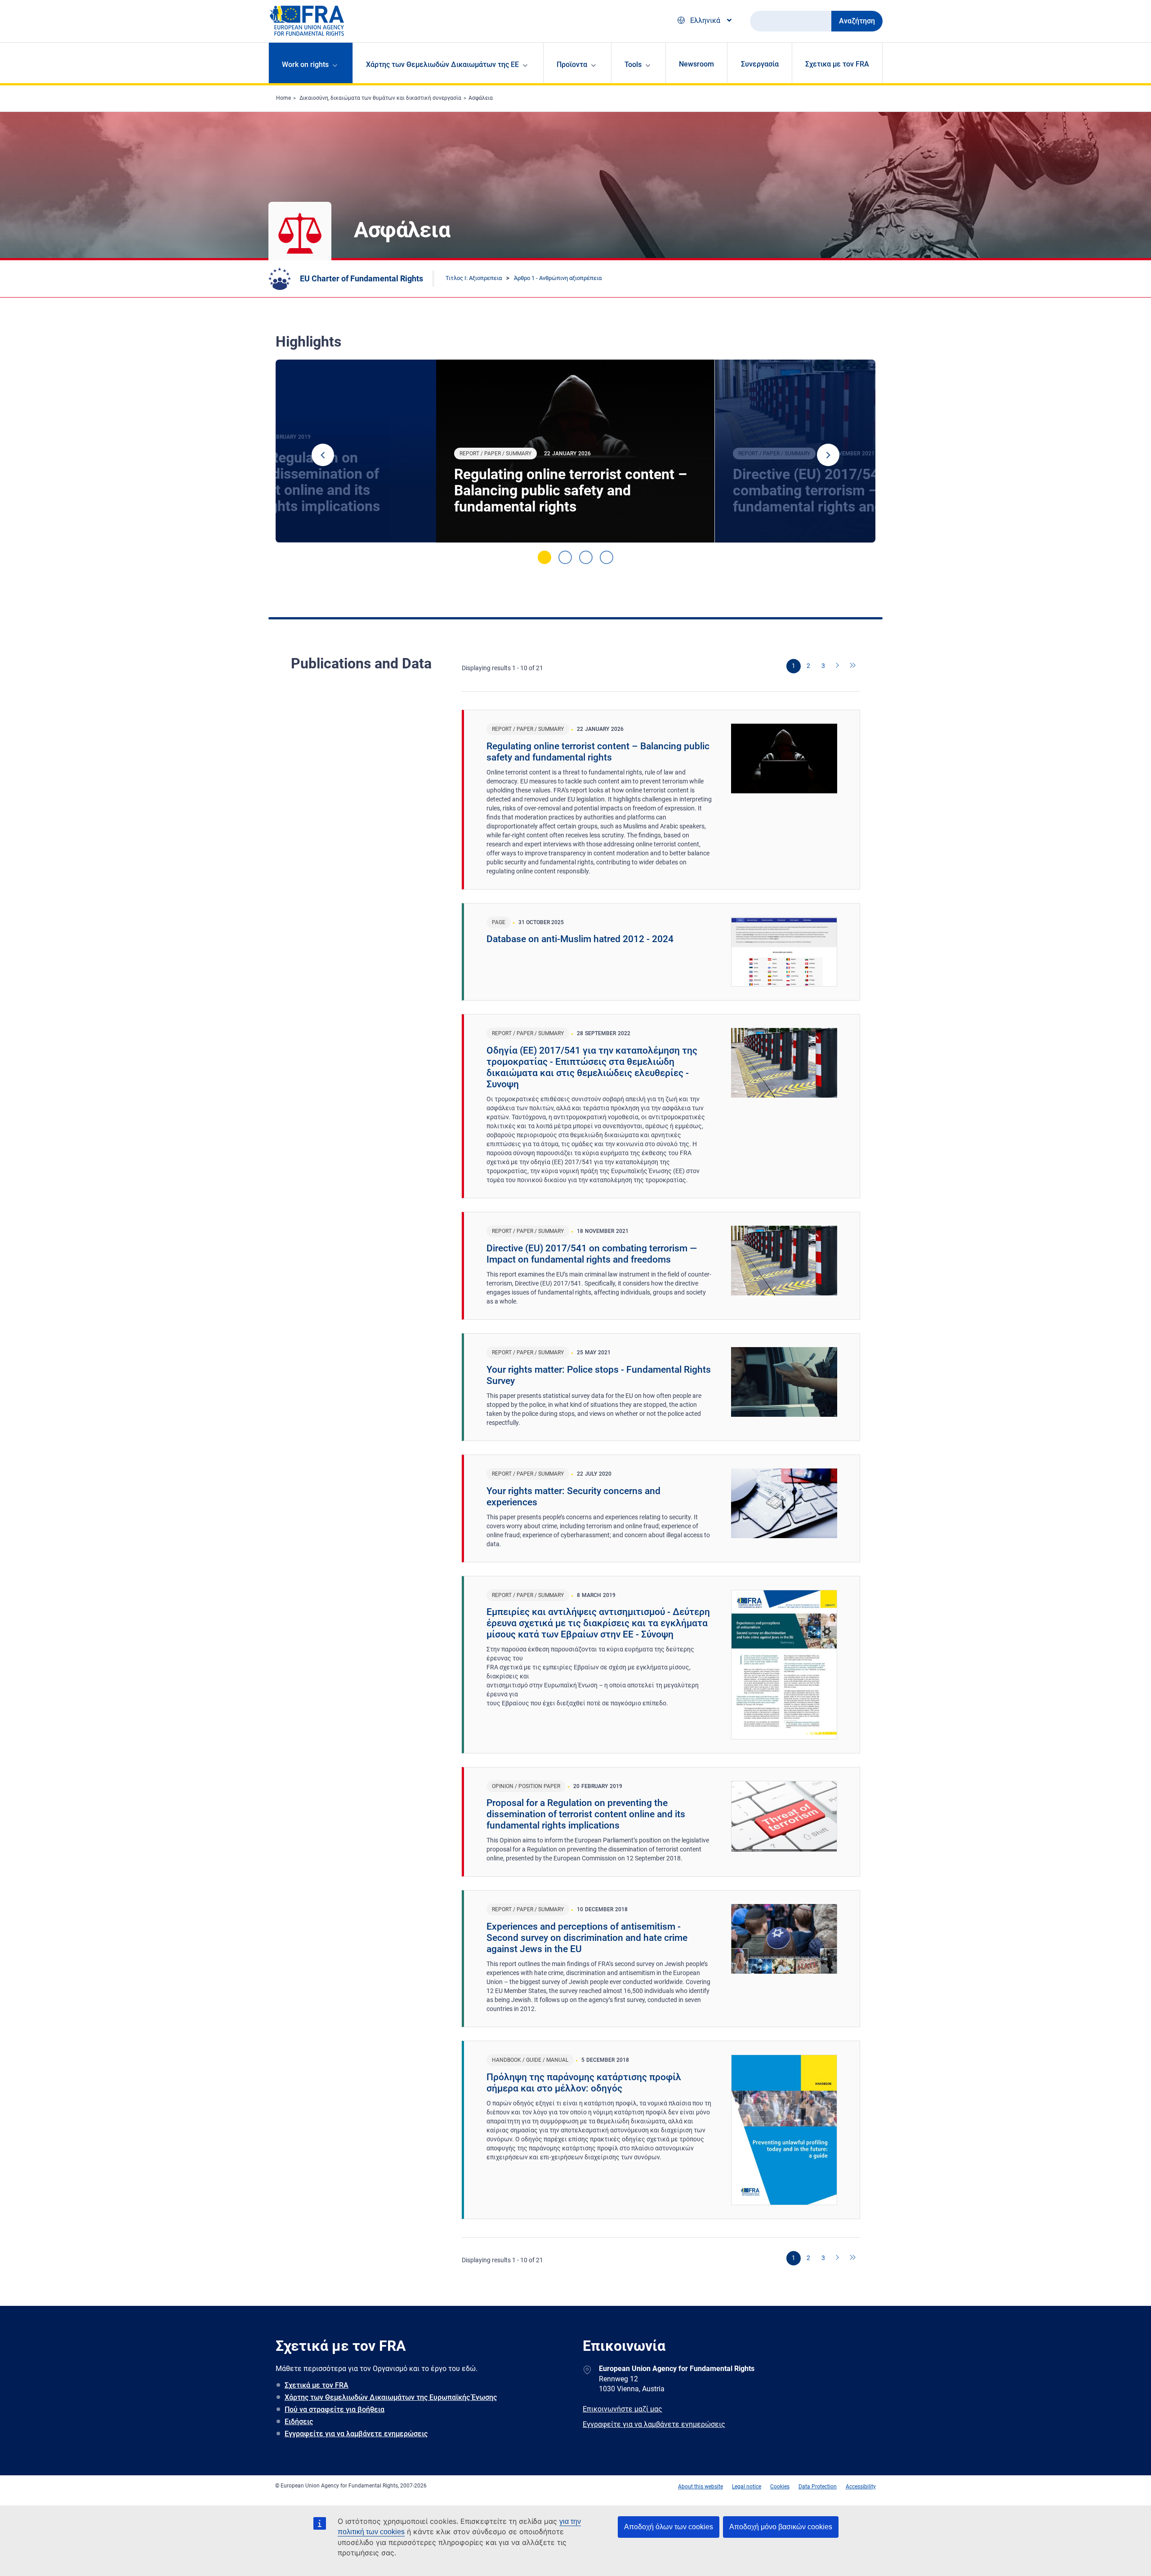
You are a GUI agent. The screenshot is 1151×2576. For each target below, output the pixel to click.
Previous (323, 455)
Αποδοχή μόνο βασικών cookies (781, 2527)
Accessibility (861, 2487)
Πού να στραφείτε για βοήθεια (335, 2409)
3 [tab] (586, 557)
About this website (700, 2487)
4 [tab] (607, 557)
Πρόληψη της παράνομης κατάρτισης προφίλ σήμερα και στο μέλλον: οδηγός (584, 2083)
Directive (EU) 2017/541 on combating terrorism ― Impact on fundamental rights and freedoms (592, 1254)
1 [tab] (544, 557)
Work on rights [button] (305, 65)
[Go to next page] (838, 666)
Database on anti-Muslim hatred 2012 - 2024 (580, 939)
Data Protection (818, 2487)
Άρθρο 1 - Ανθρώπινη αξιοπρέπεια (558, 278)
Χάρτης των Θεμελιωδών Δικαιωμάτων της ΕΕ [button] (442, 65)
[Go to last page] (853, 666)
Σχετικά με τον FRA (317, 2385)
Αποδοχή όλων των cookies (669, 2527)
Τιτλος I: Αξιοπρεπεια (474, 278)
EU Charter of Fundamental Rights (361, 278)
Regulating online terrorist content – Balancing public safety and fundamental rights (571, 490)
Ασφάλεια (481, 98)
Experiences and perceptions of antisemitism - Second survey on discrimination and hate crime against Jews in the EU (587, 1938)
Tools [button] (633, 65)
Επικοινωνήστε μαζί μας (622, 2409)
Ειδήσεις (299, 2422)
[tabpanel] (575, 451)
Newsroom (696, 64)
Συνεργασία (760, 64)
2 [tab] (565, 557)
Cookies (780, 2487)
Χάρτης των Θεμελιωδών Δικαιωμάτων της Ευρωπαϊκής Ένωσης (391, 2397)
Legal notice (747, 2487)
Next (828, 455)
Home (283, 98)
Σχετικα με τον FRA (837, 64)
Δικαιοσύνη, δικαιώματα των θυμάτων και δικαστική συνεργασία (380, 98)
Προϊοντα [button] (572, 65)
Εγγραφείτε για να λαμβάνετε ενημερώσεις (356, 2434)
